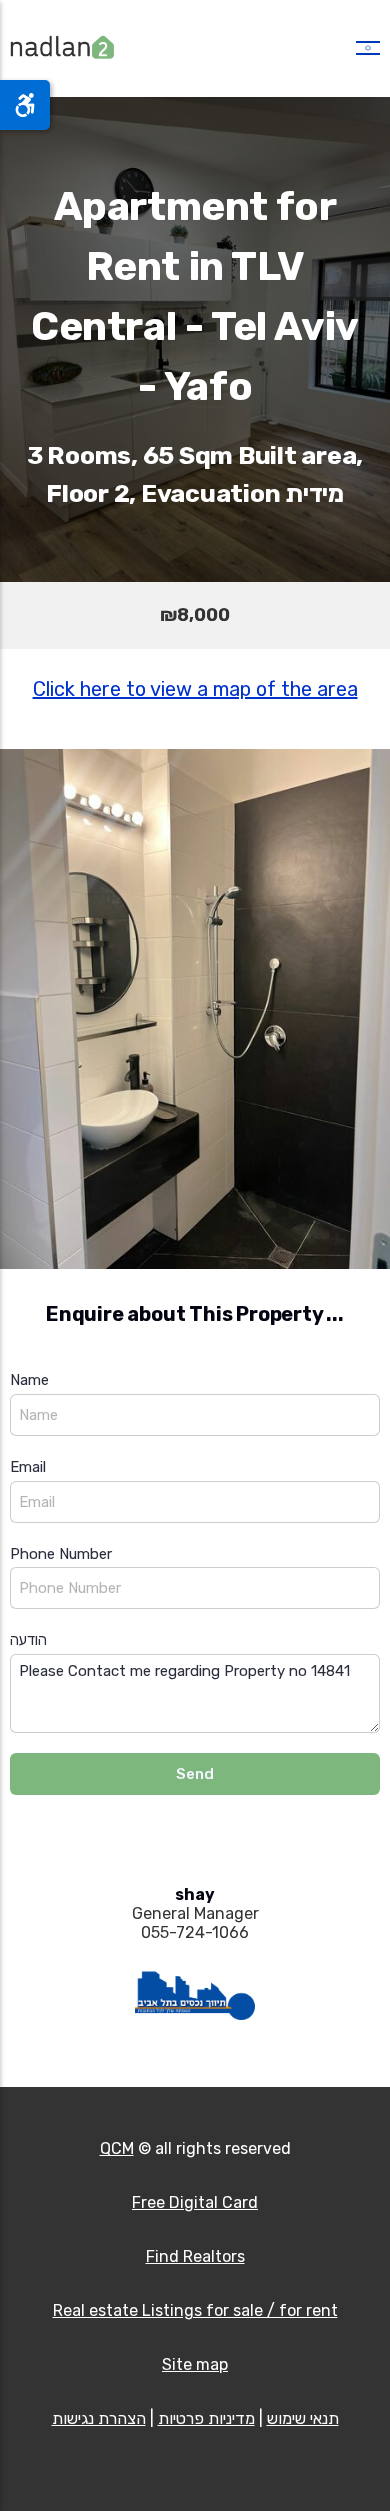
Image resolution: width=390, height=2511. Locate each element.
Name (29, 1380)
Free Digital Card (195, 2202)
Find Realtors (195, 2256)
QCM (117, 2148)
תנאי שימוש (303, 2418)
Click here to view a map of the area (195, 689)
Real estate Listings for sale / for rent (195, 2310)
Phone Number (61, 1554)
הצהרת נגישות (99, 2418)
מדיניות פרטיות (206, 2418)
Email (28, 1467)
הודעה (28, 1640)
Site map (195, 2364)
